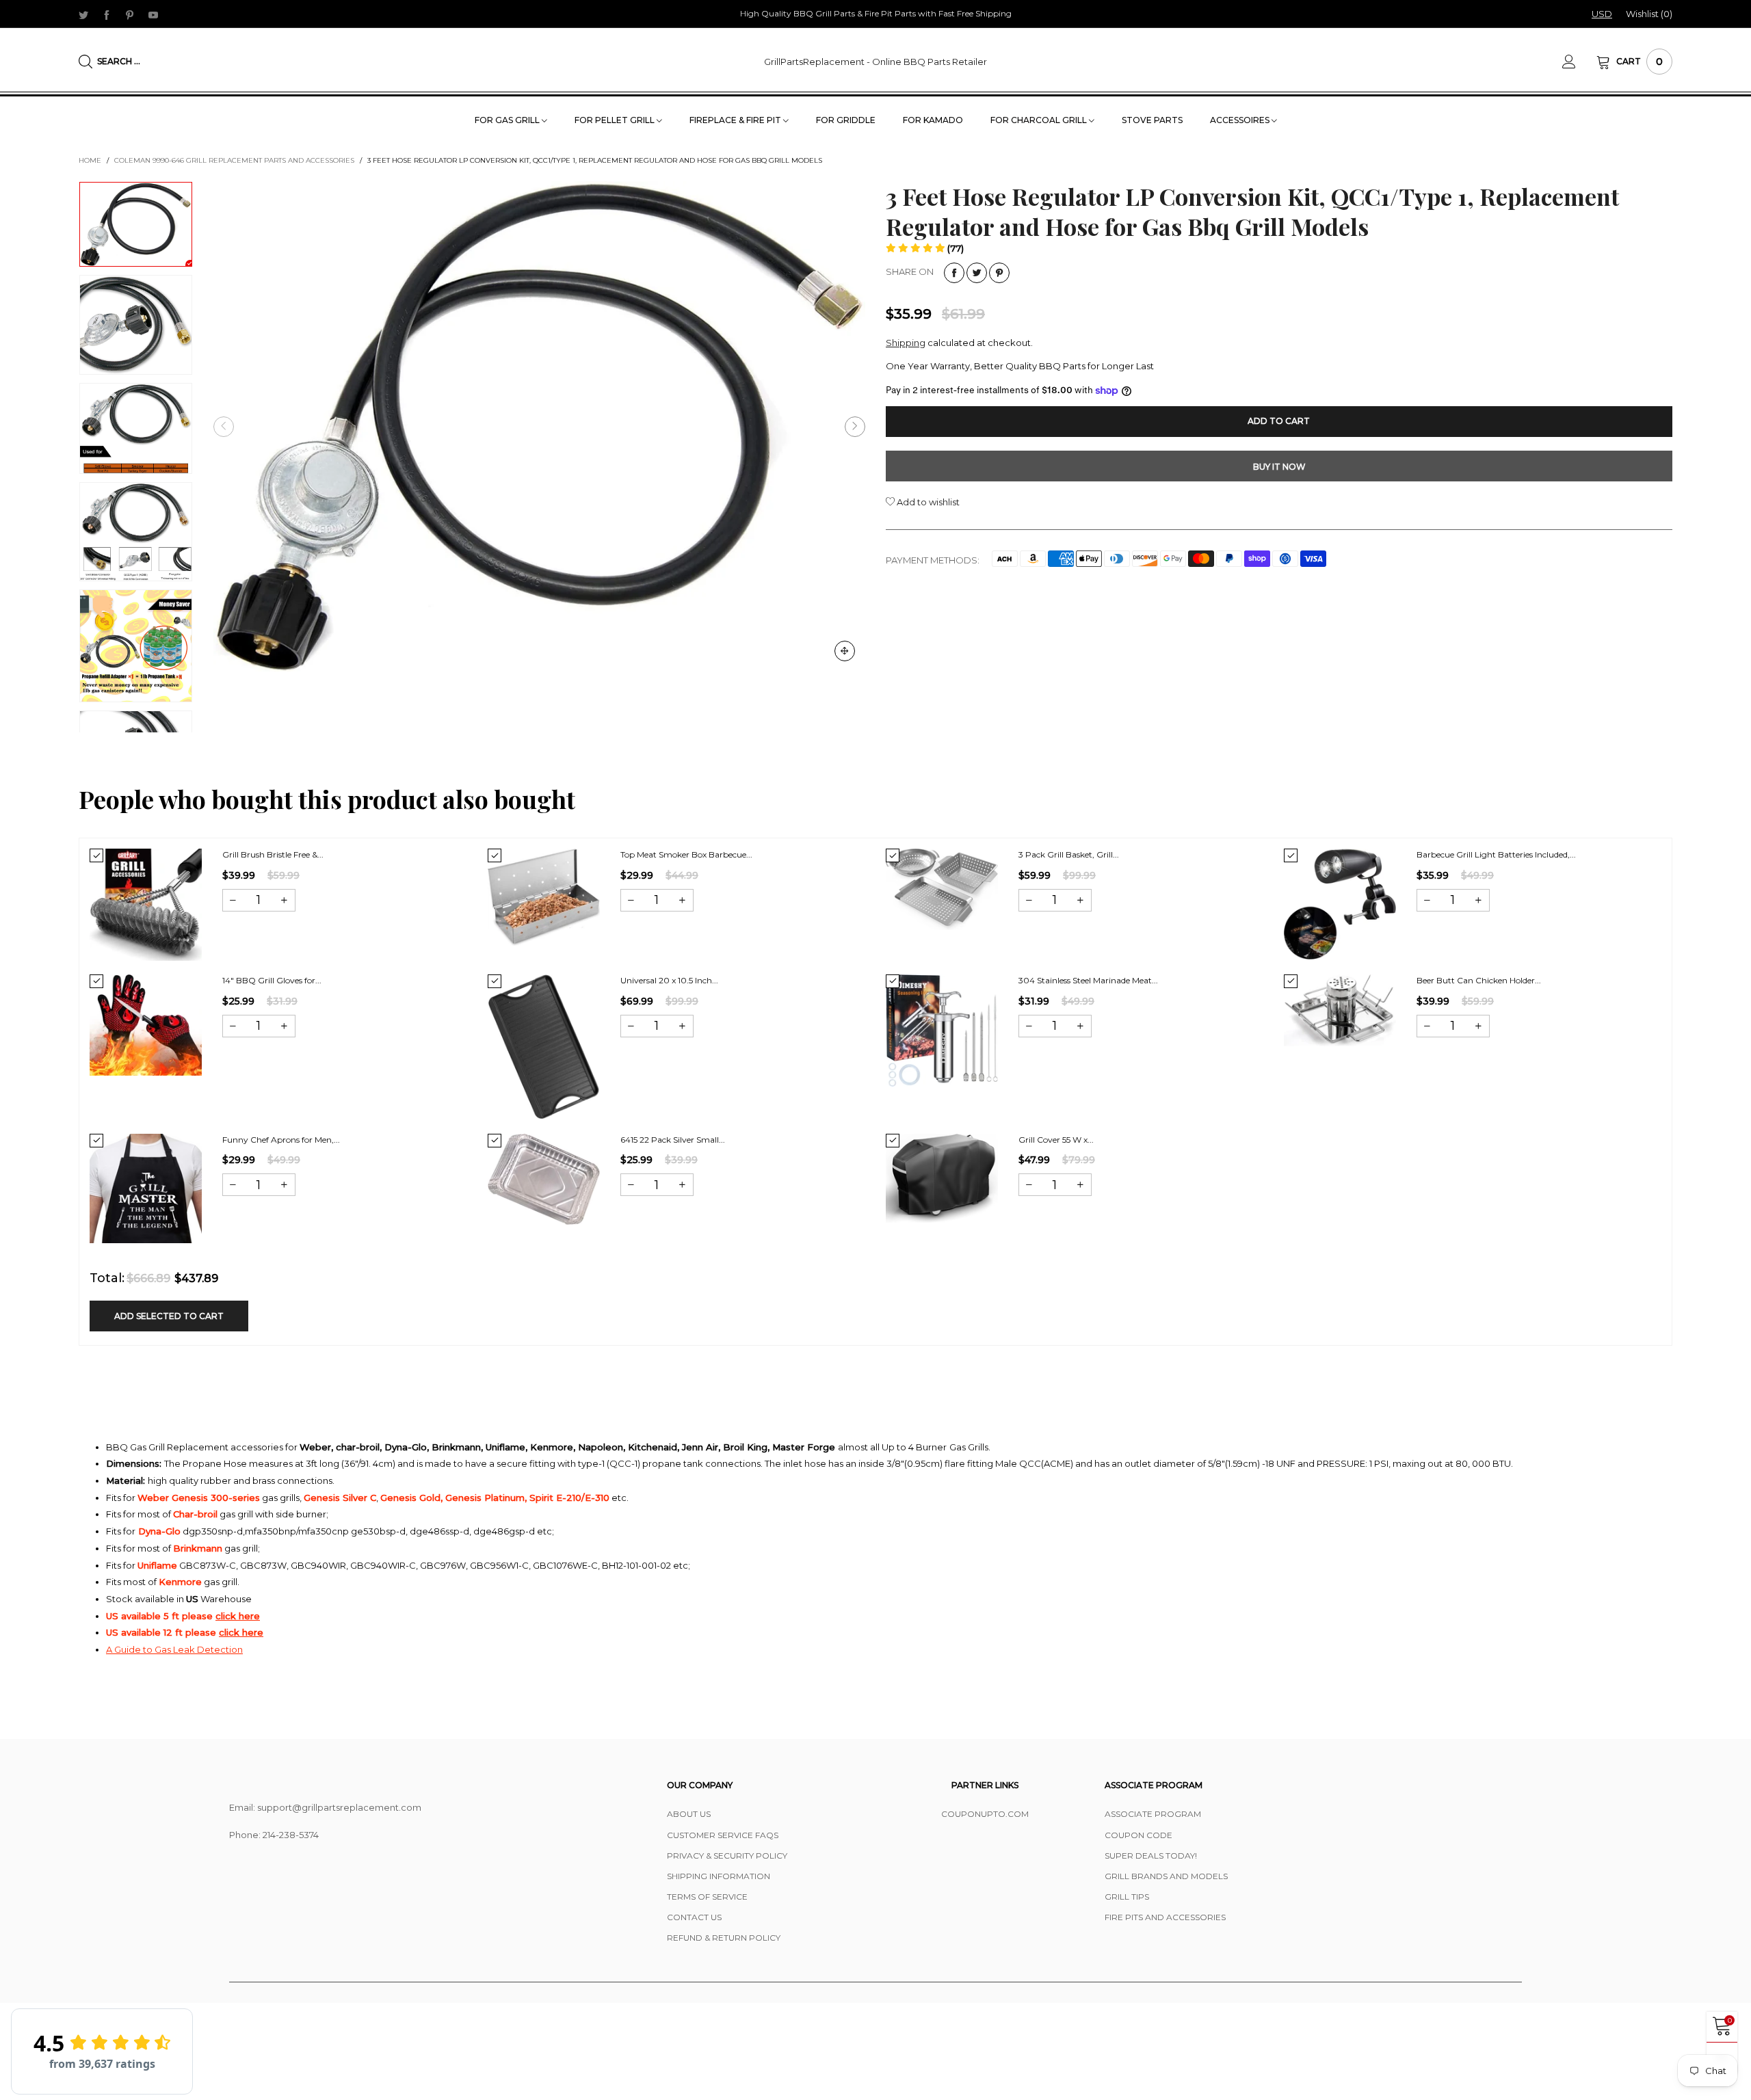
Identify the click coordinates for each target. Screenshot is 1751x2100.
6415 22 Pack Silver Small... (673, 1140)
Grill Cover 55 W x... (1056, 1140)
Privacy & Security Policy (727, 1856)
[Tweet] (977, 273)
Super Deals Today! (1151, 1856)
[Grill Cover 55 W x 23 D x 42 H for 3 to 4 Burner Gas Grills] (942, 1178)
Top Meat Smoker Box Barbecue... (686, 854)
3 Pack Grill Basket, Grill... (1069, 854)
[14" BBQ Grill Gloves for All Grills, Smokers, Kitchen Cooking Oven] (146, 1025)
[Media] (845, 651)
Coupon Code (1138, 1835)
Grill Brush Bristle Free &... (273, 854)
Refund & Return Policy (724, 1938)
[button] (224, 427)
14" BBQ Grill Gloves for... (272, 980)
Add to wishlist (927, 502)
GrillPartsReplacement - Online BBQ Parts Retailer (875, 62)
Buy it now (1279, 467)
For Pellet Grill (616, 120)
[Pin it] (999, 273)
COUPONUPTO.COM (985, 1814)
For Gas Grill (508, 120)
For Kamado (933, 120)
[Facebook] (107, 14)
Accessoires (1241, 120)
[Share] (954, 273)
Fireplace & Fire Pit (736, 120)
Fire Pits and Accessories (1165, 1917)
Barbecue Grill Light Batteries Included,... (1496, 854)
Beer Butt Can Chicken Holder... (1479, 980)
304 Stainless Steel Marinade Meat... (1088, 980)
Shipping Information (719, 1876)
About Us (689, 1814)
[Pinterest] (130, 14)
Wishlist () (1649, 14)
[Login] (1579, 62)
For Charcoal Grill (1040, 120)
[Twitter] (83, 14)
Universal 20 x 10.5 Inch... (669, 980)
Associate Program (1153, 1814)
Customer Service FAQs (723, 1835)
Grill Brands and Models (1166, 1876)
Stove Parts (1152, 120)
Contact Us (694, 1917)
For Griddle (846, 120)
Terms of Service (707, 1897)
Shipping (906, 343)
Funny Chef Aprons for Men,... (281, 1140)
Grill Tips (1127, 1897)
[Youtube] (153, 14)
